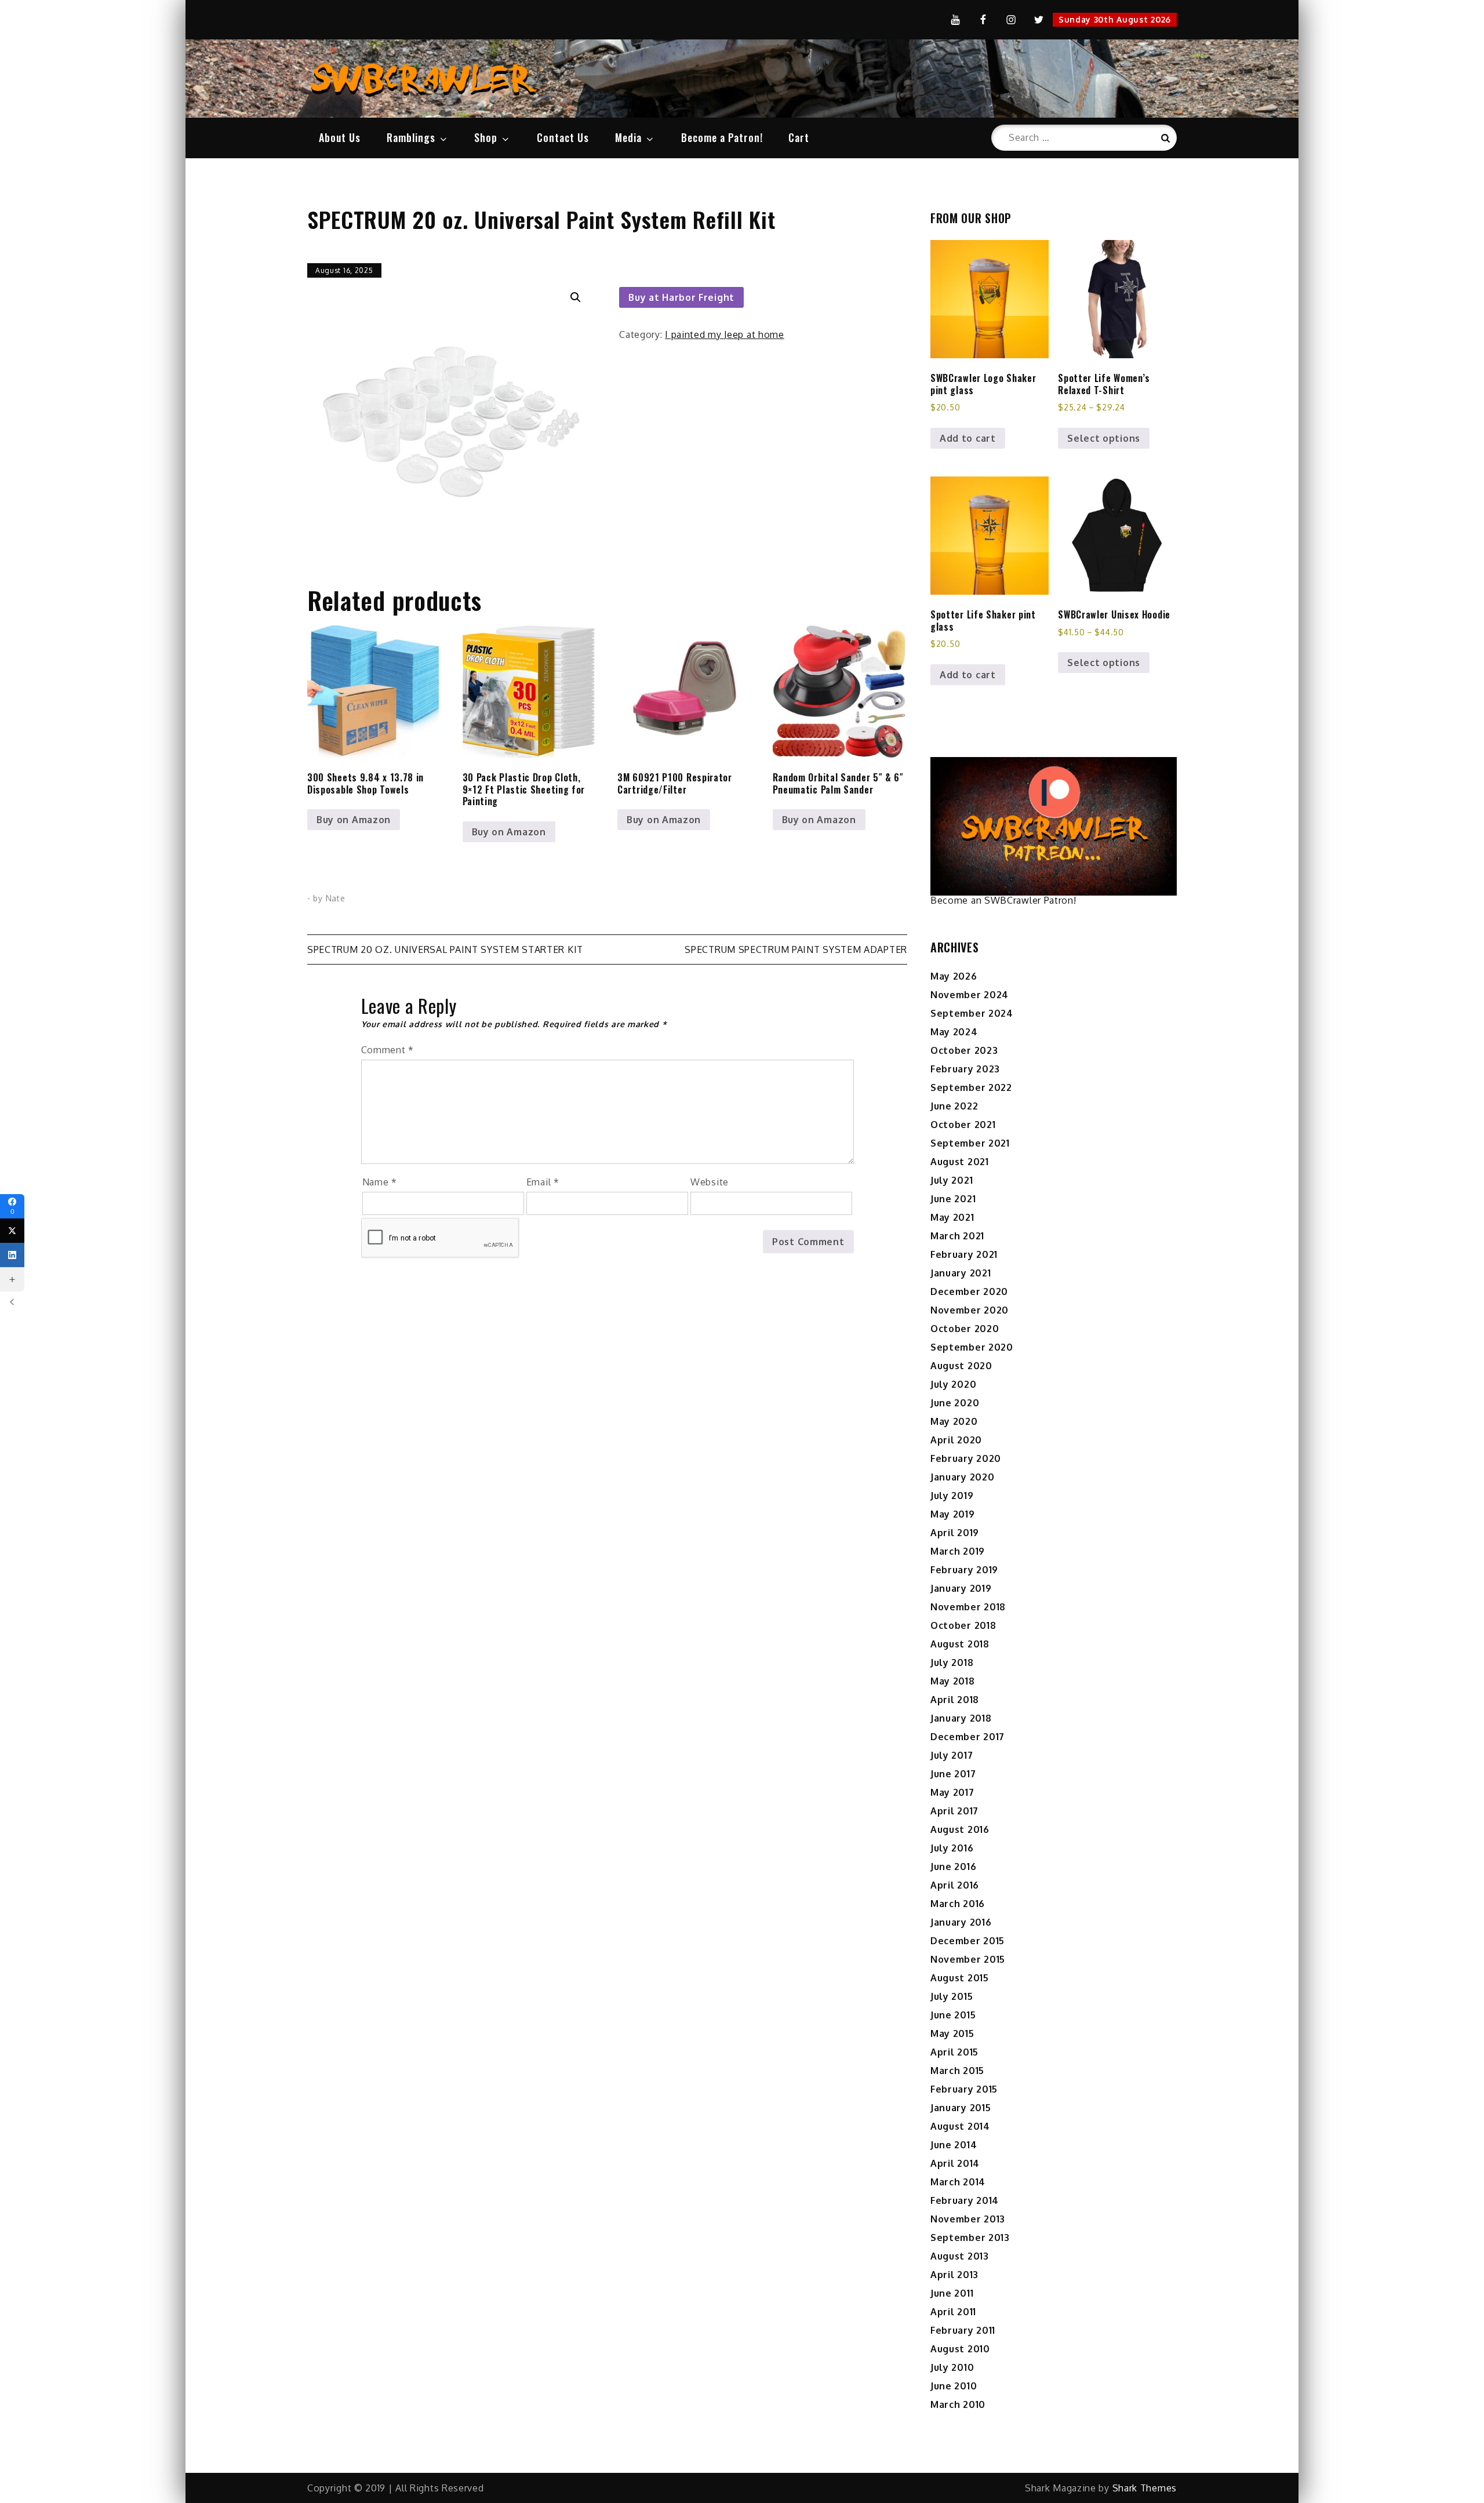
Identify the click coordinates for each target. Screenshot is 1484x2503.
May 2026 (954, 976)
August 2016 (960, 1829)
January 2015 (961, 2108)
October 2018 (963, 1625)
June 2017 (953, 1774)
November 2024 (970, 995)
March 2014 (958, 2182)
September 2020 (972, 1347)
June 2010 (954, 2386)
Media (628, 137)
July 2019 (952, 1496)
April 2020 (956, 1440)
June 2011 (952, 2293)
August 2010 (960, 2349)
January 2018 (961, 1718)
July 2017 (952, 1755)
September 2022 (971, 1087)
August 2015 (960, 1978)
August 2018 (960, 1644)
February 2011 (963, 2330)
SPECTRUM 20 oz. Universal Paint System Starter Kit (445, 949)
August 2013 (960, 2256)
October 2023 (964, 1050)
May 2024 (954, 1032)
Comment (388, 1050)
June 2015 (953, 2015)
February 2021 (964, 1254)
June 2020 (955, 1403)
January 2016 (961, 1922)
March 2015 (957, 2071)
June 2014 (954, 2145)
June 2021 (953, 1199)
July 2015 (952, 1996)
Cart (799, 137)
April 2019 (955, 1533)
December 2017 (967, 1737)
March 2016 (958, 1904)
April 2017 (954, 1811)
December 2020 (969, 1291)
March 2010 (958, 2404)
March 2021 (957, 1236)
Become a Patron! (722, 137)
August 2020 (961, 1366)
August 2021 (960, 1162)
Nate (336, 898)
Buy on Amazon (354, 820)
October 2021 (963, 1125)
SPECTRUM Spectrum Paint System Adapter (796, 949)
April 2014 (955, 2163)
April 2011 (953, 2312)
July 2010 (952, 2367)
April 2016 (955, 1885)
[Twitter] (12, 1231)
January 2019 (961, 1588)
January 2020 (962, 1477)
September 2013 (970, 2238)
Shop (486, 137)
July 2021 (952, 1180)
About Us (340, 137)
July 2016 (952, 1848)
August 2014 (960, 2126)
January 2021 (961, 1273)
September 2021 (970, 1143)
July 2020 (953, 1384)
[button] (576, 297)
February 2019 (964, 1570)
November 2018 (968, 1607)
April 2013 (954, 2275)
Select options (1104, 438)
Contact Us (563, 137)
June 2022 (954, 1106)
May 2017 (952, 1792)
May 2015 (952, 2033)
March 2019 (958, 1551)
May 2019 (953, 1514)
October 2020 (965, 1329)
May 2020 (954, 1421)
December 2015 (967, 1941)
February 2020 (966, 1458)
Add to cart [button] (968, 438)
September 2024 (972, 1013)
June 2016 (953, 1867)
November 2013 (968, 2219)
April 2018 (955, 1700)
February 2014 (965, 2200)
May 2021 (952, 1217)
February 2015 (964, 2089)
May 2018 (953, 1681)
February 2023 (965, 1069)
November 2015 (968, 1959)
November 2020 (970, 1310)
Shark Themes (1145, 2488)
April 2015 (954, 2052)
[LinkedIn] (12, 1255)
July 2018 (952, 1662)
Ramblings (411, 137)
